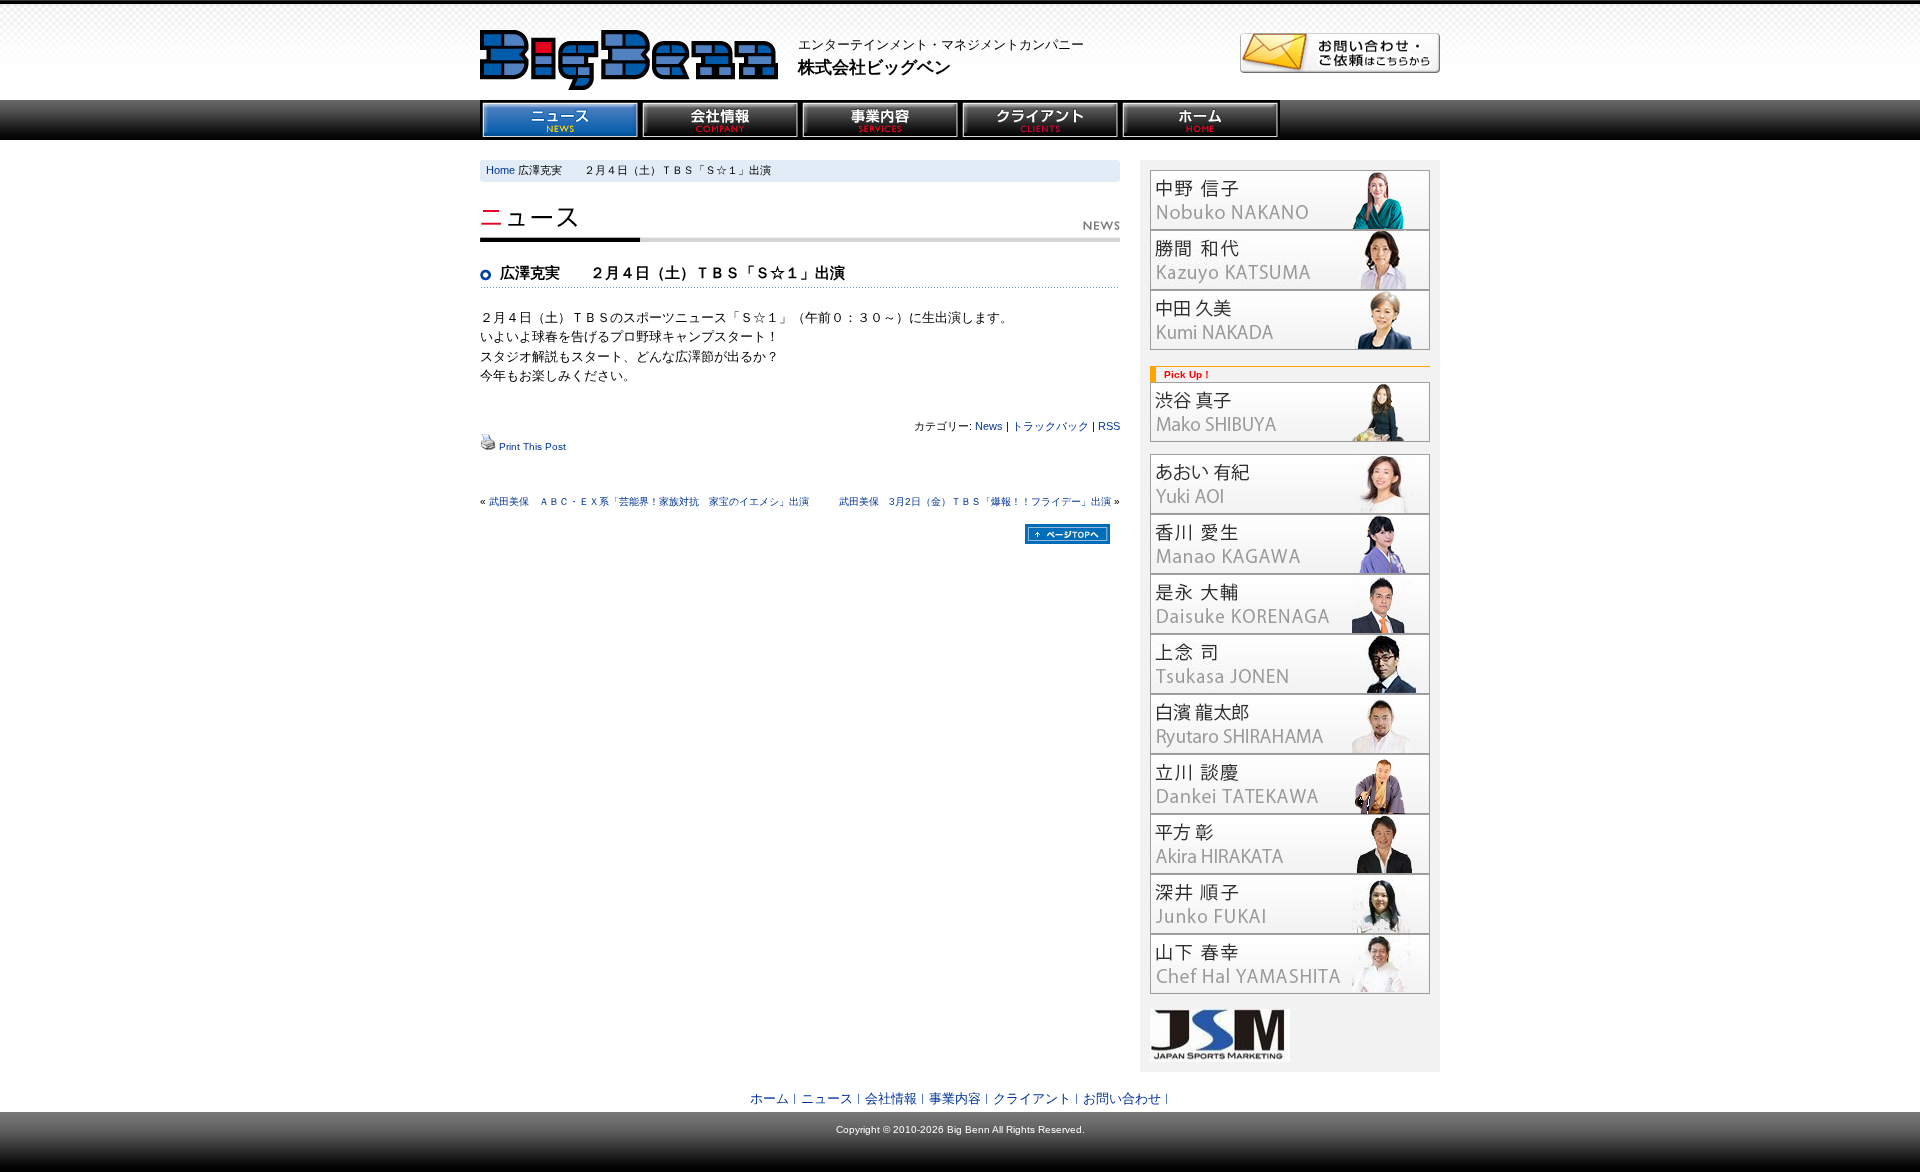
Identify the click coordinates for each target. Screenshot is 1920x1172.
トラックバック (1050, 426)
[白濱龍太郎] (1290, 724)
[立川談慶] (1290, 784)
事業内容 (955, 1098)
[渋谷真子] (1290, 412)
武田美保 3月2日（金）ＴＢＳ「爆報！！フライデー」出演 (975, 501)
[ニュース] (560, 120)
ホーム (769, 1098)
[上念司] (1290, 664)
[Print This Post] (488, 446)
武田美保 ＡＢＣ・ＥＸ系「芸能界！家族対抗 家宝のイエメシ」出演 (649, 501)
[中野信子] (1290, 200)
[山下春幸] (1290, 964)
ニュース (827, 1098)
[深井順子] (1290, 904)
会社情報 (891, 1098)
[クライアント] (1040, 120)
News (989, 426)
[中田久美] (1290, 320)
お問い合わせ (1122, 1098)
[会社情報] (720, 120)
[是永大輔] (1290, 604)
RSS (1109, 426)
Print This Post (532, 446)
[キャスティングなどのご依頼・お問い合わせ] (1340, 68)
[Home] (1200, 120)
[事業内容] (880, 120)
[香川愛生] (1290, 544)
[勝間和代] (1290, 260)
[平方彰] (1290, 844)
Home (500, 170)
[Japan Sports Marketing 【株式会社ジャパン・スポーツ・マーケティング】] (1290, 1035)
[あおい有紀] (1290, 484)
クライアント (1032, 1098)
